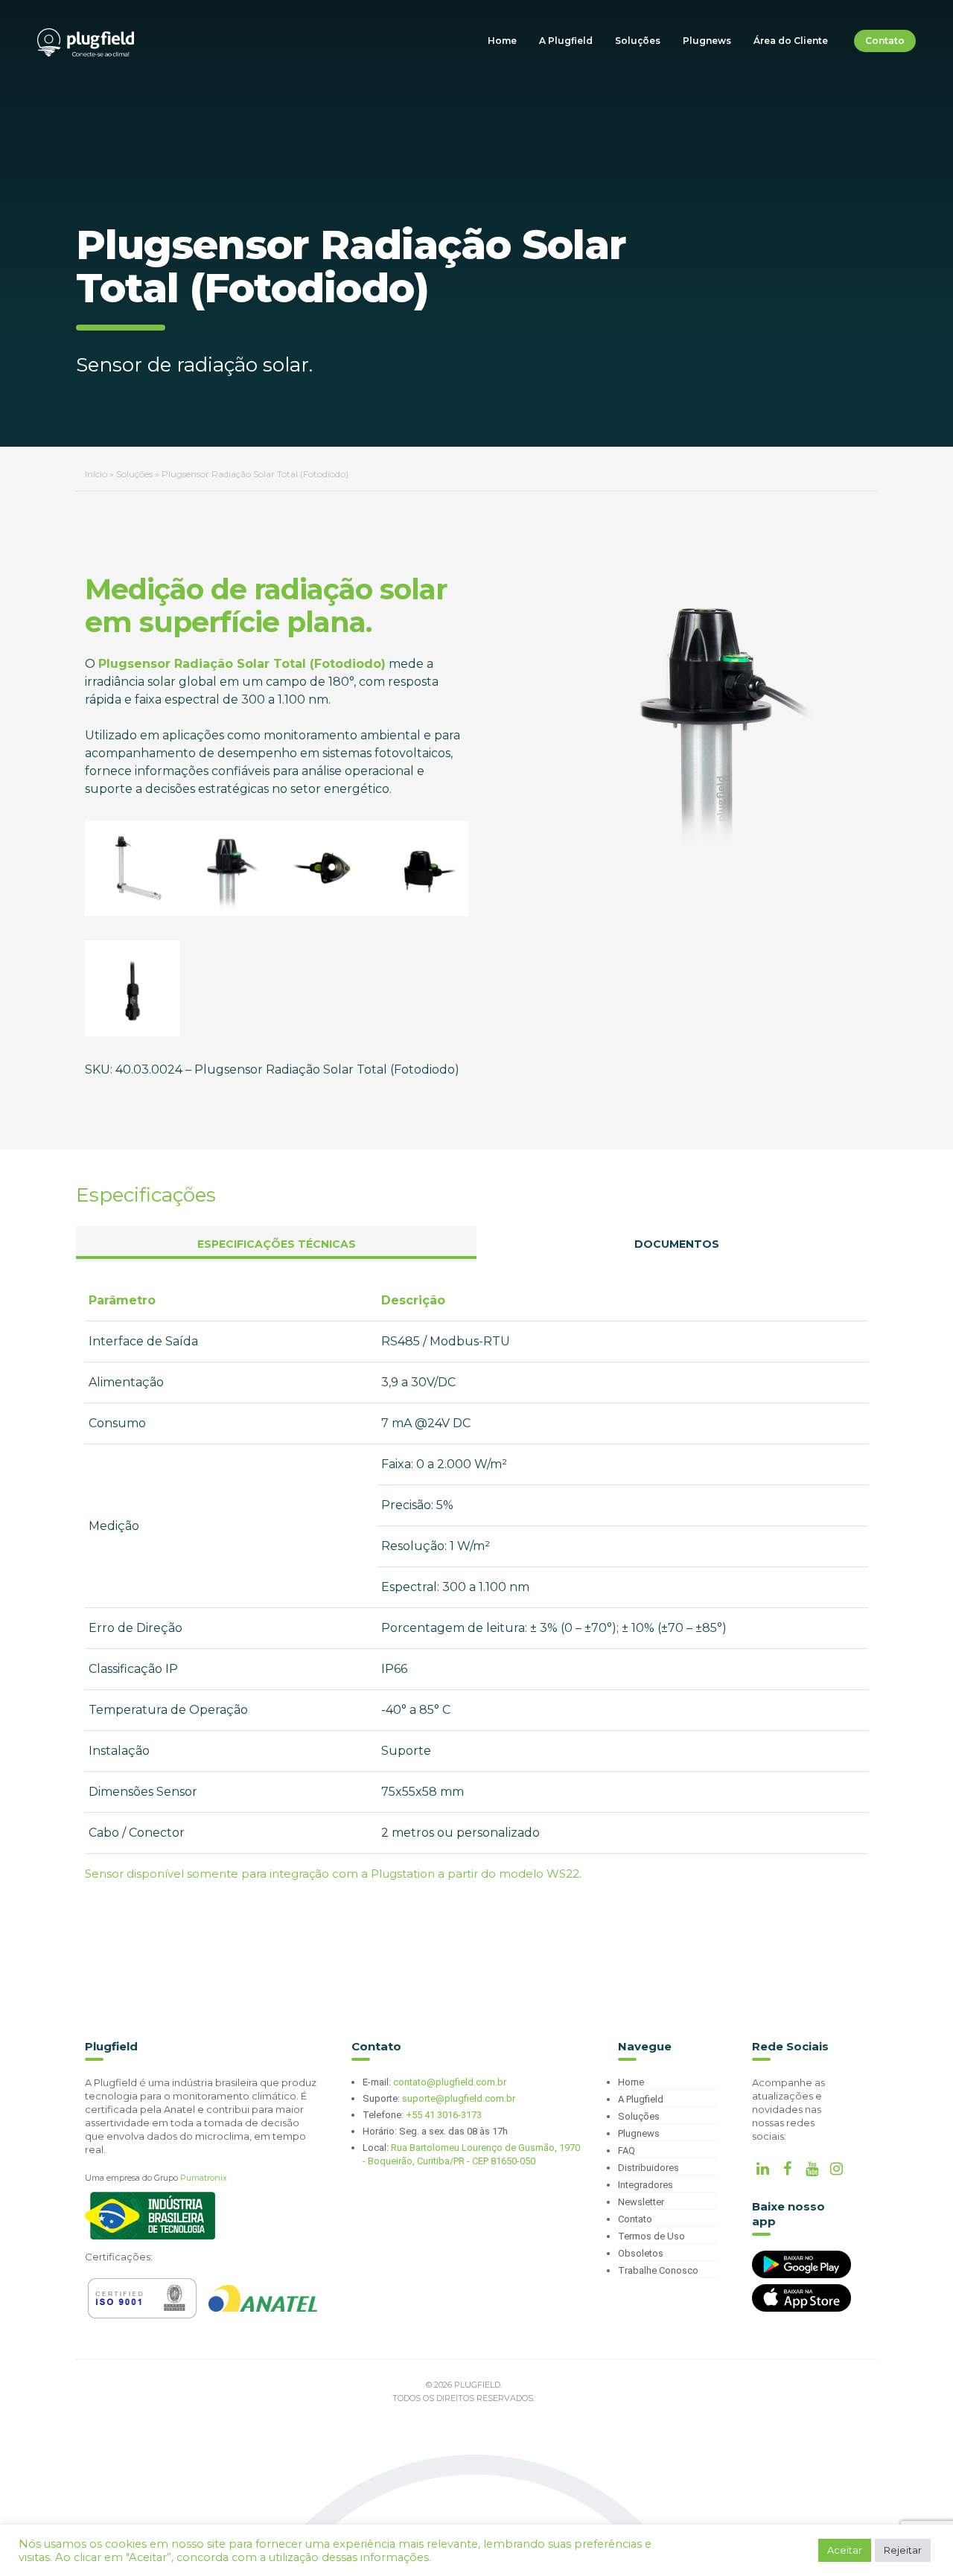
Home (502, 41)
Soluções (638, 41)
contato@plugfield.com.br (450, 2082)
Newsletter (641, 2202)
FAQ (627, 2151)
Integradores (646, 2185)
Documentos (677, 1244)
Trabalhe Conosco (658, 2270)
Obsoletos (641, 2253)
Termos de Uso (651, 2236)
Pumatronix (204, 2178)
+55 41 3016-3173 (444, 2115)
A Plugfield (566, 41)
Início (96, 474)
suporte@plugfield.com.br (459, 2098)
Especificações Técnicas (277, 1244)
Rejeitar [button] (903, 2550)
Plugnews (707, 41)
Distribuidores (648, 2168)
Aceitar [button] (845, 2550)
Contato (885, 41)
